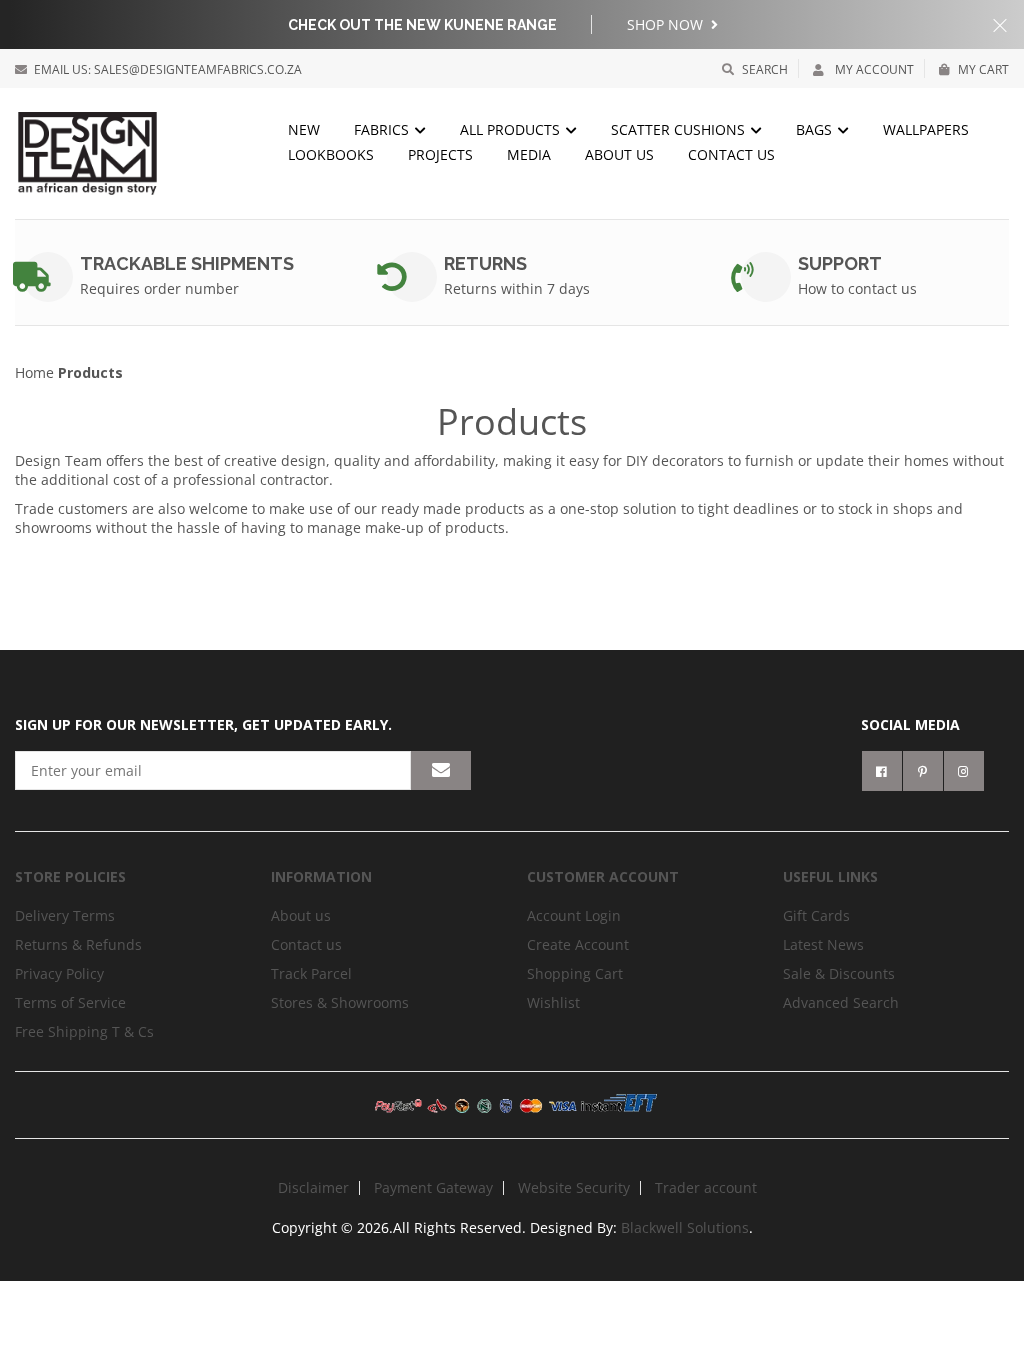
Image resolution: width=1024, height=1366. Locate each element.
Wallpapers (926, 129)
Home (34, 372)
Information (321, 876)
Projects (440, 154)
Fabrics (383, 129)
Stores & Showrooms (340, 1002)
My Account (873, 69)
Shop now (667, 24)
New (304, 129)
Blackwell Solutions (685, 1227)
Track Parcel (311, 973)
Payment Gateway (433, 1187)
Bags (816, 129)
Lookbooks (331, 154)
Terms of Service (70, 1002)
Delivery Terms (65, 915)
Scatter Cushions (680, 129)
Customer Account (603, 876)
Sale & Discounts (839, 973)
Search (765, 69)
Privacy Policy (59, 973)
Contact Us (731, 154)
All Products (512, 129)
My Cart (983, 69)
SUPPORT (840, 263)
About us (619, 154)
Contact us (306, 944)
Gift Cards (816, 915)
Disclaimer (313, 1187)
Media (529, 154)
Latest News (823, 944)
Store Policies (70, 876)
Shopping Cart (575, 973)
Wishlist (553, 1002)
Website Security (574, 1187)
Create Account (578, 944)
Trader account (706, 1187)
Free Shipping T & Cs (84, 1031)
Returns (485, 263)
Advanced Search (841, 1002)
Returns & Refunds (78, 944)
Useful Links (830, 876)
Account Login (574, 915)
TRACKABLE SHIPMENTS (187, 263)
